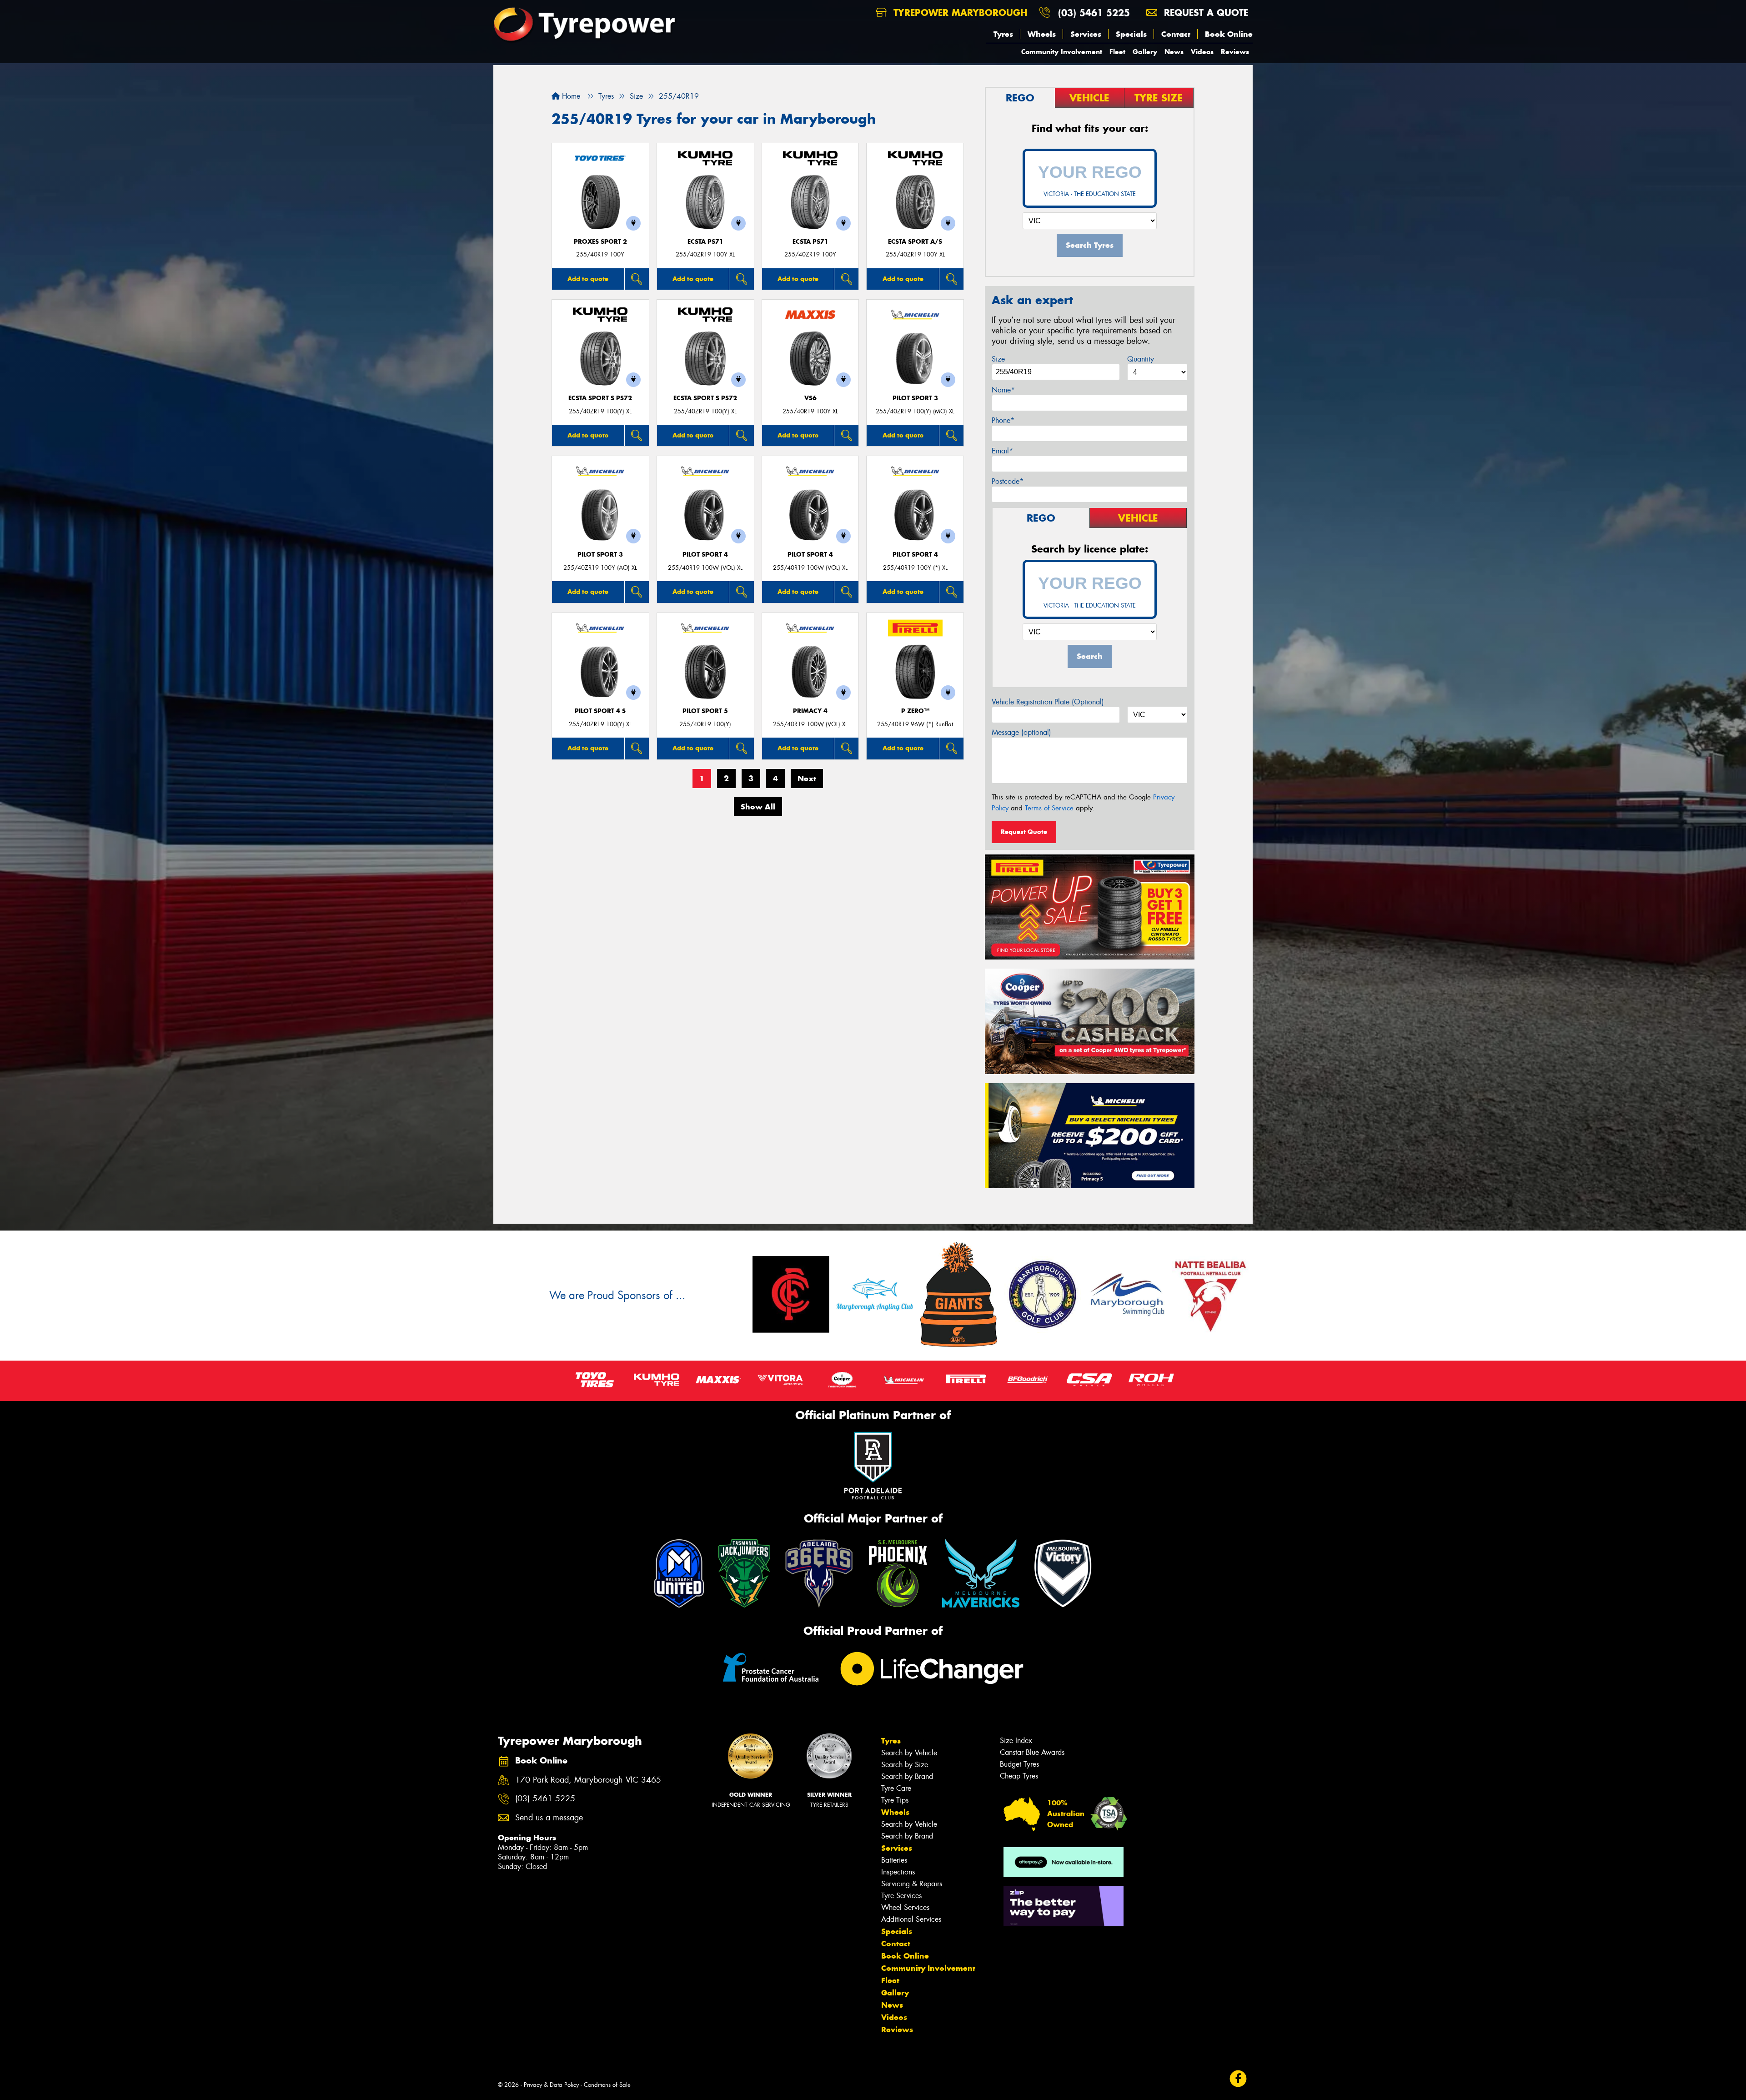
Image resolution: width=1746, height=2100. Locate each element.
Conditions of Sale (607, 2085)
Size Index (1016, 1741)
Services (1086, 34)
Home (570, 96)
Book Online (1229, 34)
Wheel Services (905, 1907)
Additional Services (911, 1919)
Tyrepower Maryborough (959, 13)
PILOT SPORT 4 (705, 555)
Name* (1003, 390)
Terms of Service (1049, 808)
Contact (1176, 34)
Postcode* (1008, 481)
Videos (1202, 52)
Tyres (1003, 34)
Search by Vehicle (909, 1753)
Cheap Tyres (1019, 1776)
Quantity (1141, 359)
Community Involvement (1062, 52)
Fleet (1117, 52)
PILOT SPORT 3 (915, 398)
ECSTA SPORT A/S (915, 242)
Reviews (1235, 52)
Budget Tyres (1019, 1764)
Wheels (1042, 34)
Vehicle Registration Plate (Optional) (1048, 702)
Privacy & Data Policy (551, 2085)
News (1174, 52)
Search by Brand (907, 1776)
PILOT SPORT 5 (705, 711)
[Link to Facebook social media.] (1238, 2078)
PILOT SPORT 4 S (600, 711)
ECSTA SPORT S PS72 (600, 398)
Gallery (1145, 52)
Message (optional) (1021, 732)
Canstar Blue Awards (1032, 1752)
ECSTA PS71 (705, 242)
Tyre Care (896, 1788)
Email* (1002, 451)
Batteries (894, 1860)
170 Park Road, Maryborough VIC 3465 (588, 1780)
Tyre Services (901, 1896)
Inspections (898, 1872)
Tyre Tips (895, 1800)
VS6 (810, 398)
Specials (1131, 34)
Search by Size (905, 1765)
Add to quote (588, 279)
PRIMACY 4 (810, 711)
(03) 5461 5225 (1094, 13)
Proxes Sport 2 (600, 242)
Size (998, 359)
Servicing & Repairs (912, 1884)
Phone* (1003, 420)
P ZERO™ (915, 711)
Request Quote (1024, 832)
